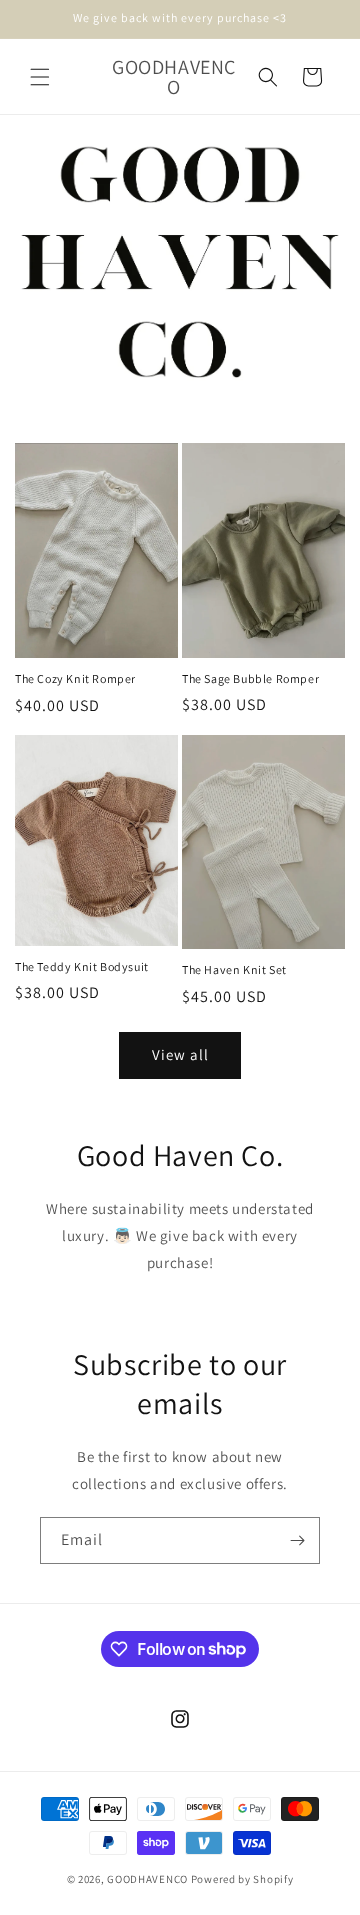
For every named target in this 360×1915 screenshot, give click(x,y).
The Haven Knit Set (234, 969)
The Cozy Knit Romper (75, 678)
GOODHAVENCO (147, 1879)
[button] (40, 77)
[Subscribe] (297, 1540)
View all (180, 1054)
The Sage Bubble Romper (250, 678)
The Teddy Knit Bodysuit (82, 966)
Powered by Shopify (242, 1879)
